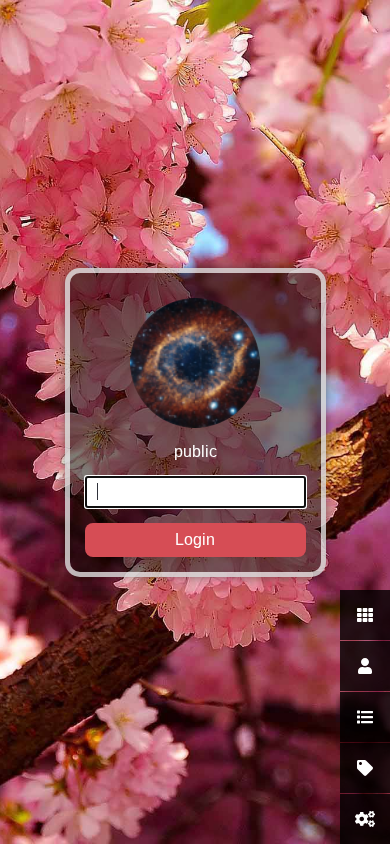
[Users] (365, 666)
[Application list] (365, 717)
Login (195, 539)
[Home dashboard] (365, 615)
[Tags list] (365, 768)
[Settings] (365, 819)
